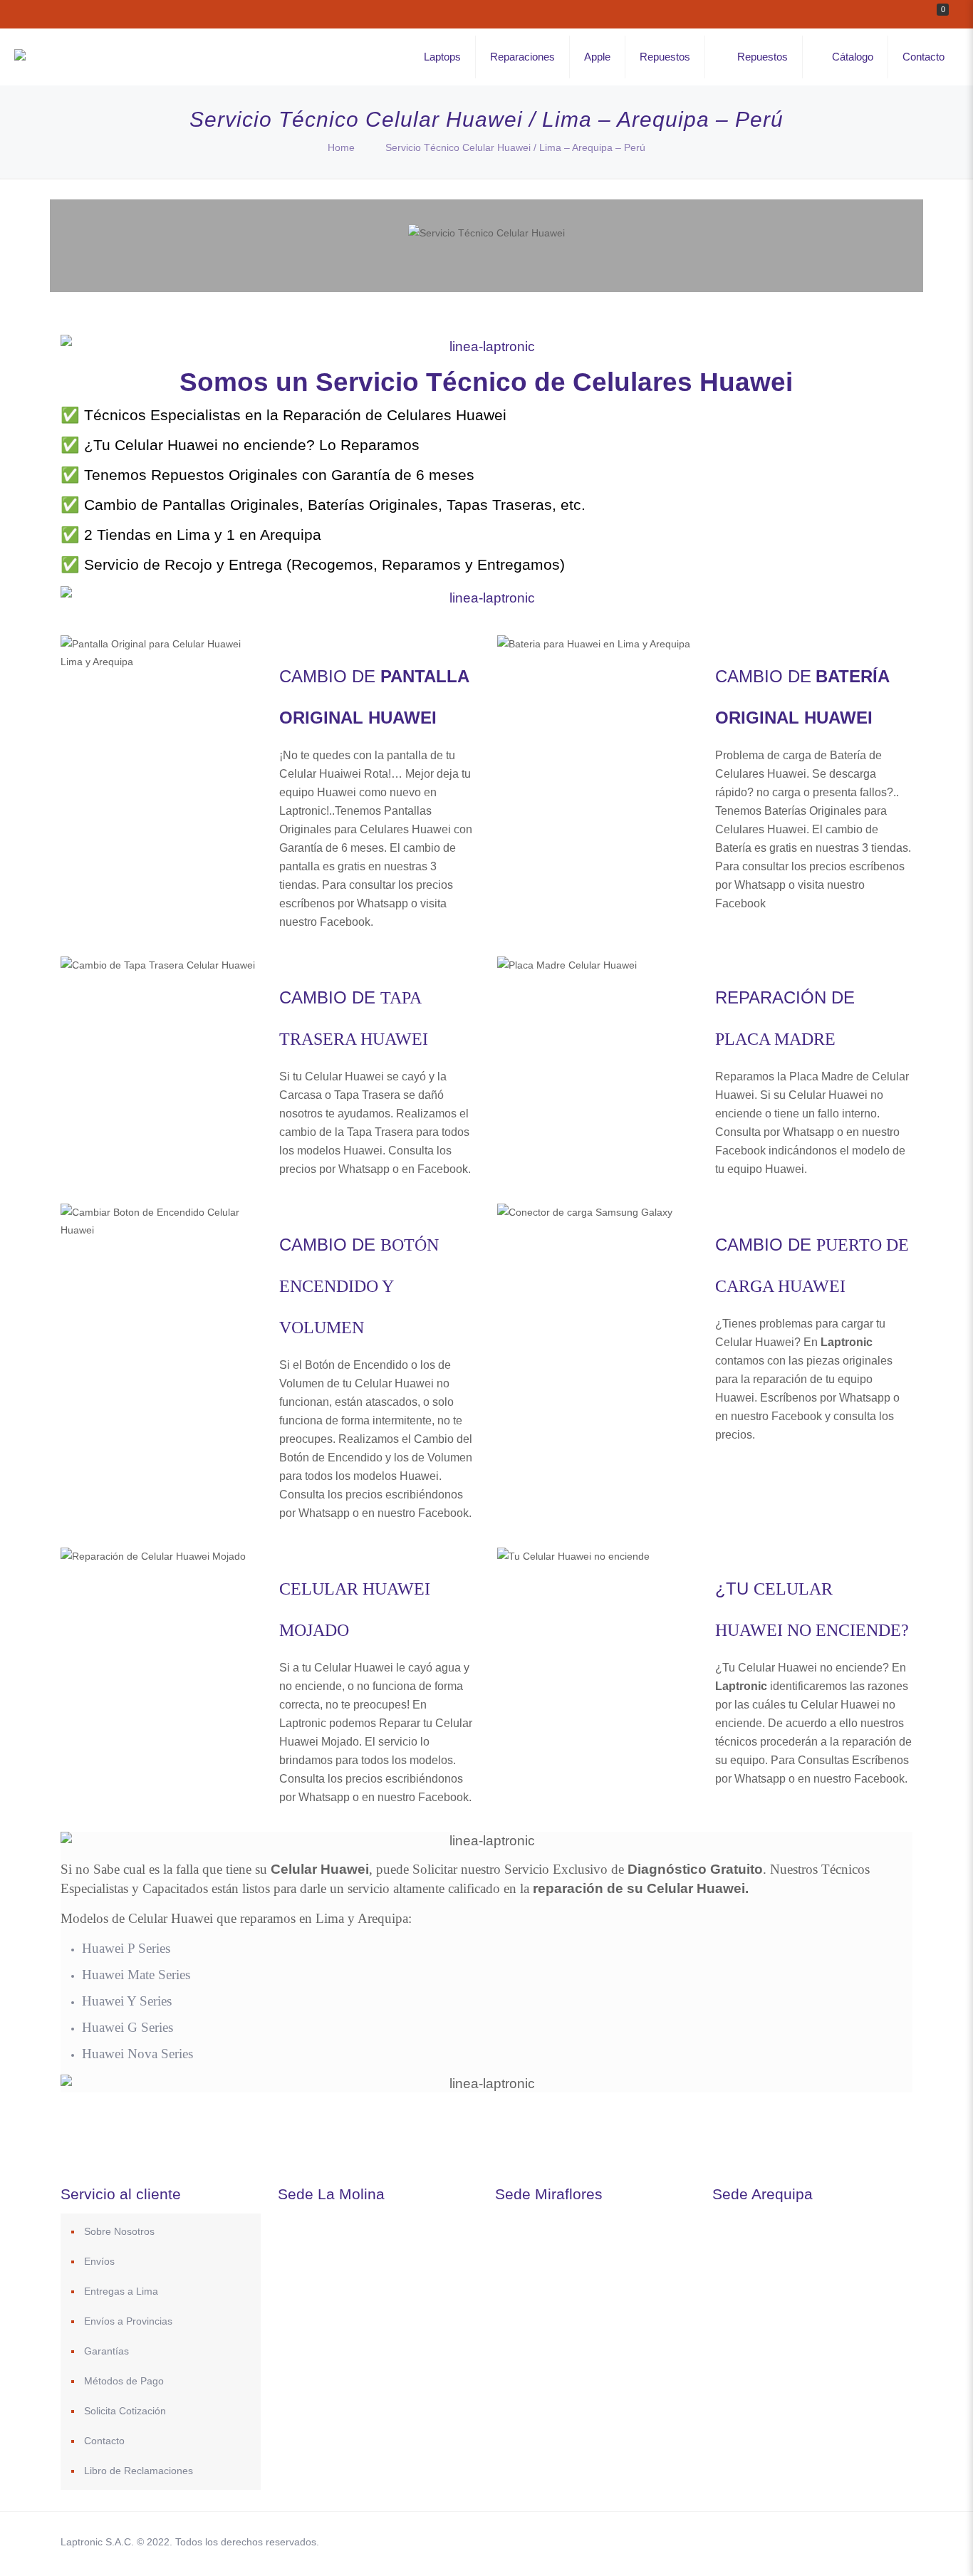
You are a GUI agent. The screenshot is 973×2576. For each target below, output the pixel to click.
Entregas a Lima (121, 2291)
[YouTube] (803, 2541)
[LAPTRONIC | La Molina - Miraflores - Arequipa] (20, 57)
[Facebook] (765, 2541)
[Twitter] (784, 2541)
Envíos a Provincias (128, 2321)
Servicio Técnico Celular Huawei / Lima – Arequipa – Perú (515, 147)
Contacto (104, 2441)
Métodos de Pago (124, 2381)
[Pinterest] (822, 2541)
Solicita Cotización (125, 2411)
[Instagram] (842, 2541)
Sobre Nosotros (119, 2231)
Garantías (106, 2351)
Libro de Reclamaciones (139, 2471)
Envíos (99, 2261)
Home (341, 147)
